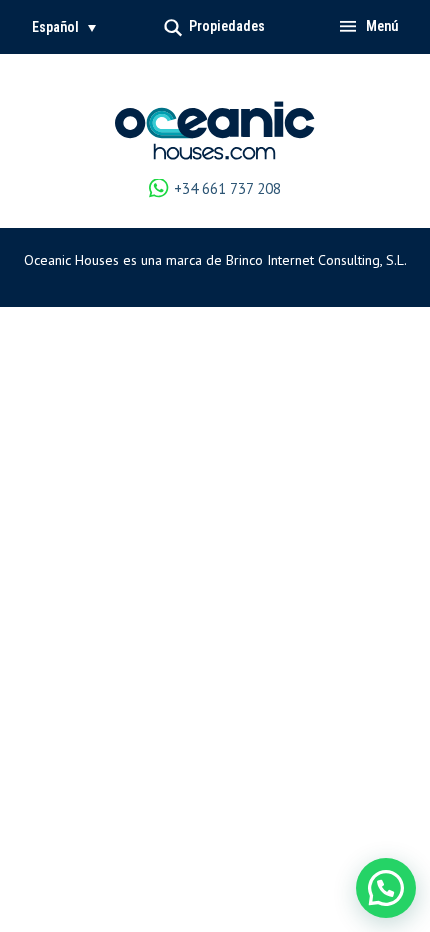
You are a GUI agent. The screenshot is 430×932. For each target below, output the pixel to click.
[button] (64, 27)
